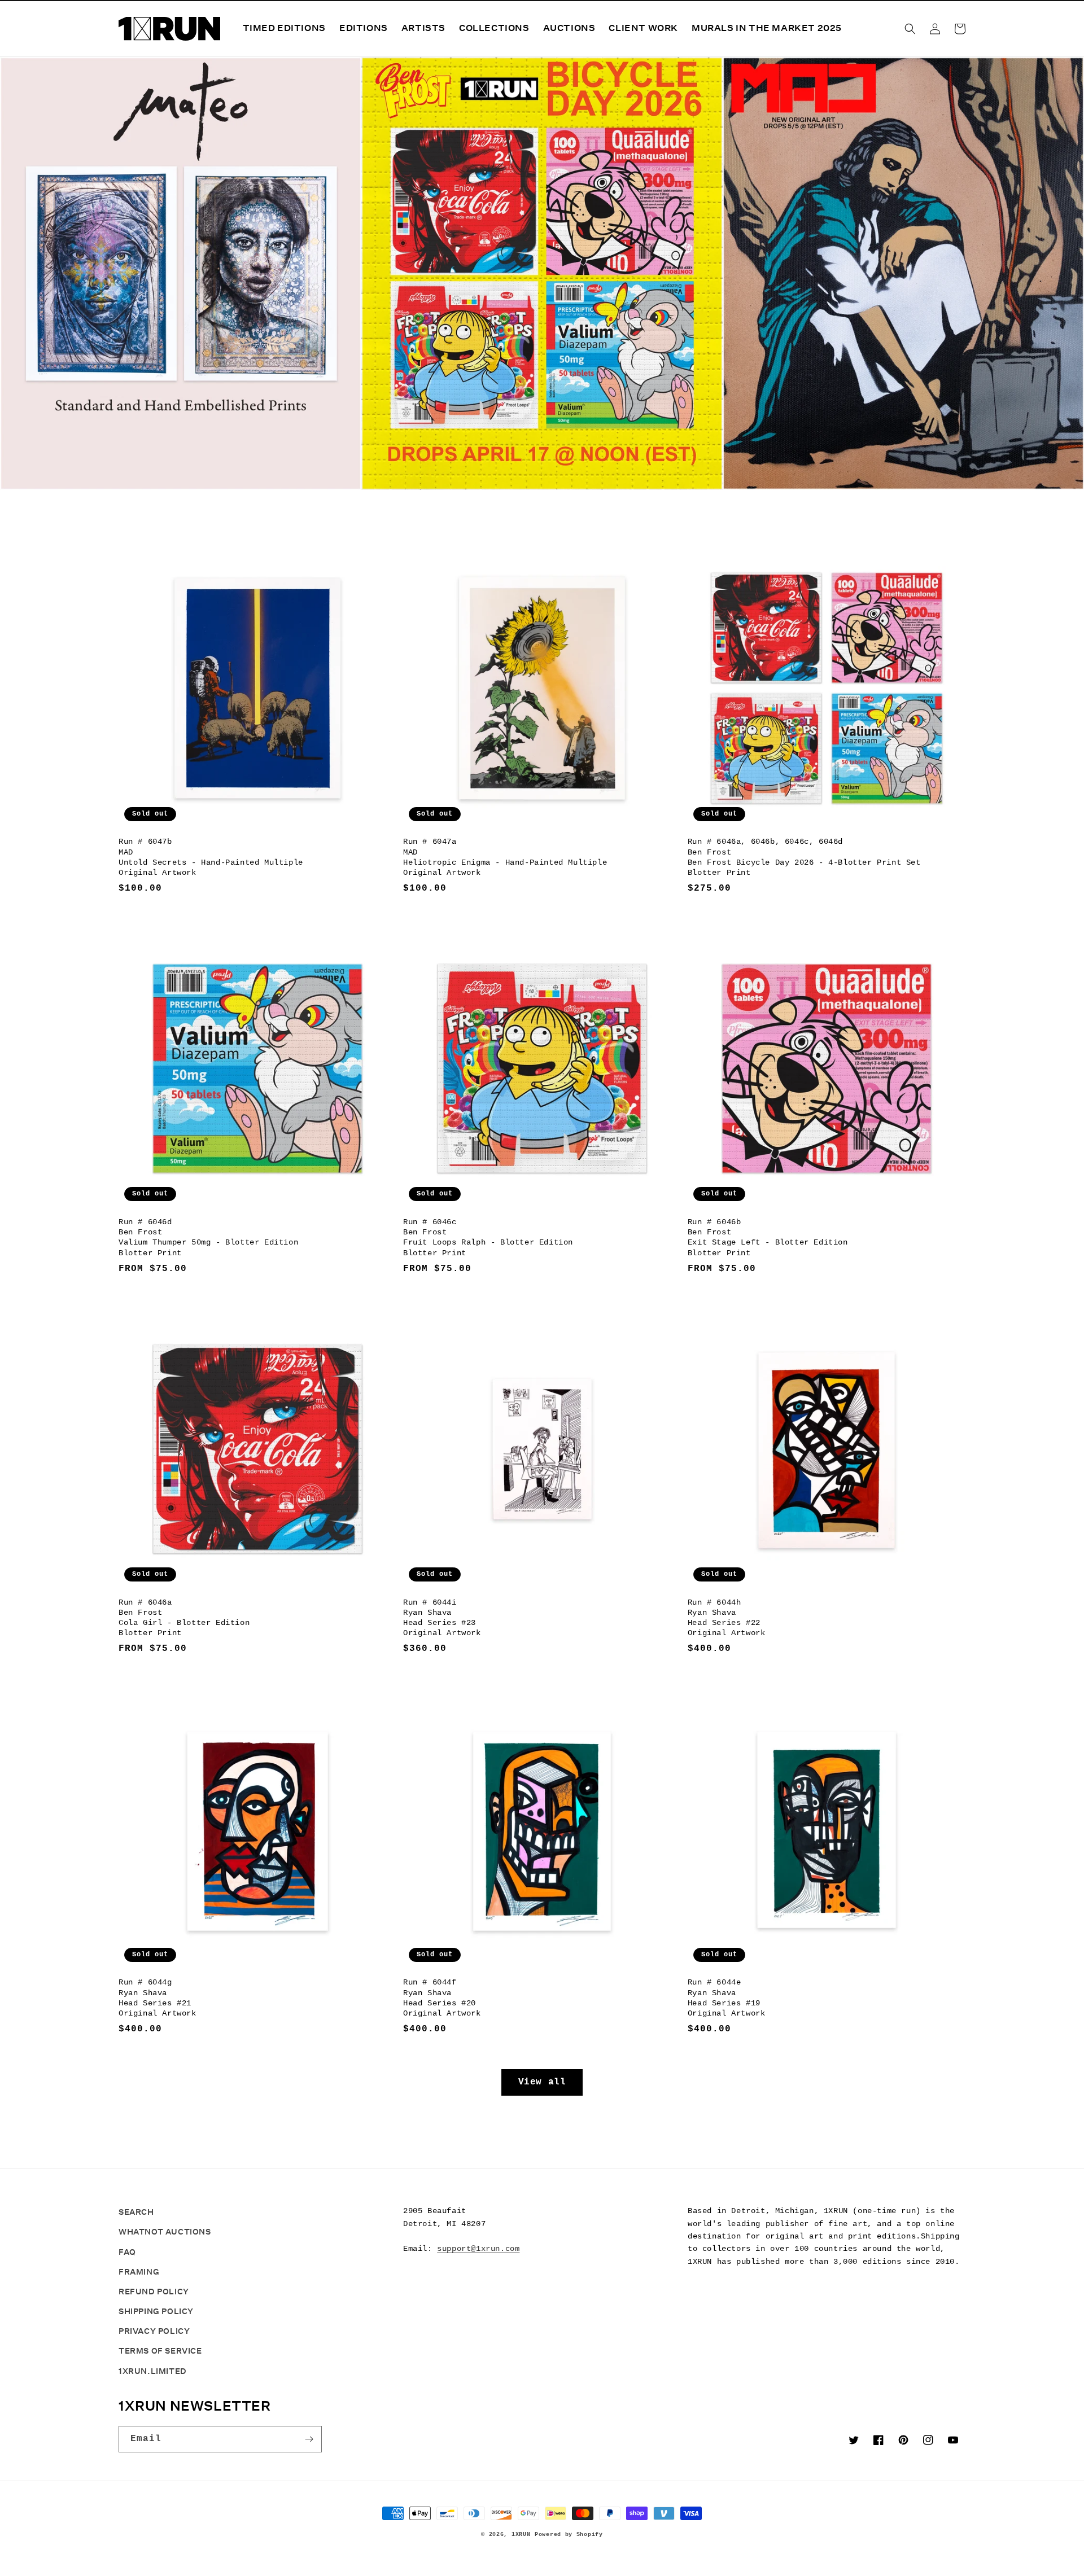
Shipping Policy (156, 2311)
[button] (910, 29)
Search (136, 2212)
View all (542, 2082)
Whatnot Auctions (165, 2232)
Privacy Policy (154, 2331)
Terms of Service (160, 2351)
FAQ (127, 2252)
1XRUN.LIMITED (153, 2371)
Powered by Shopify (569, 2535)
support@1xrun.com (478, 2249)
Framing (139, 2272)
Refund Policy (154, 2292)
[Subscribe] (309, 2439)
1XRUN (521, 2535)
